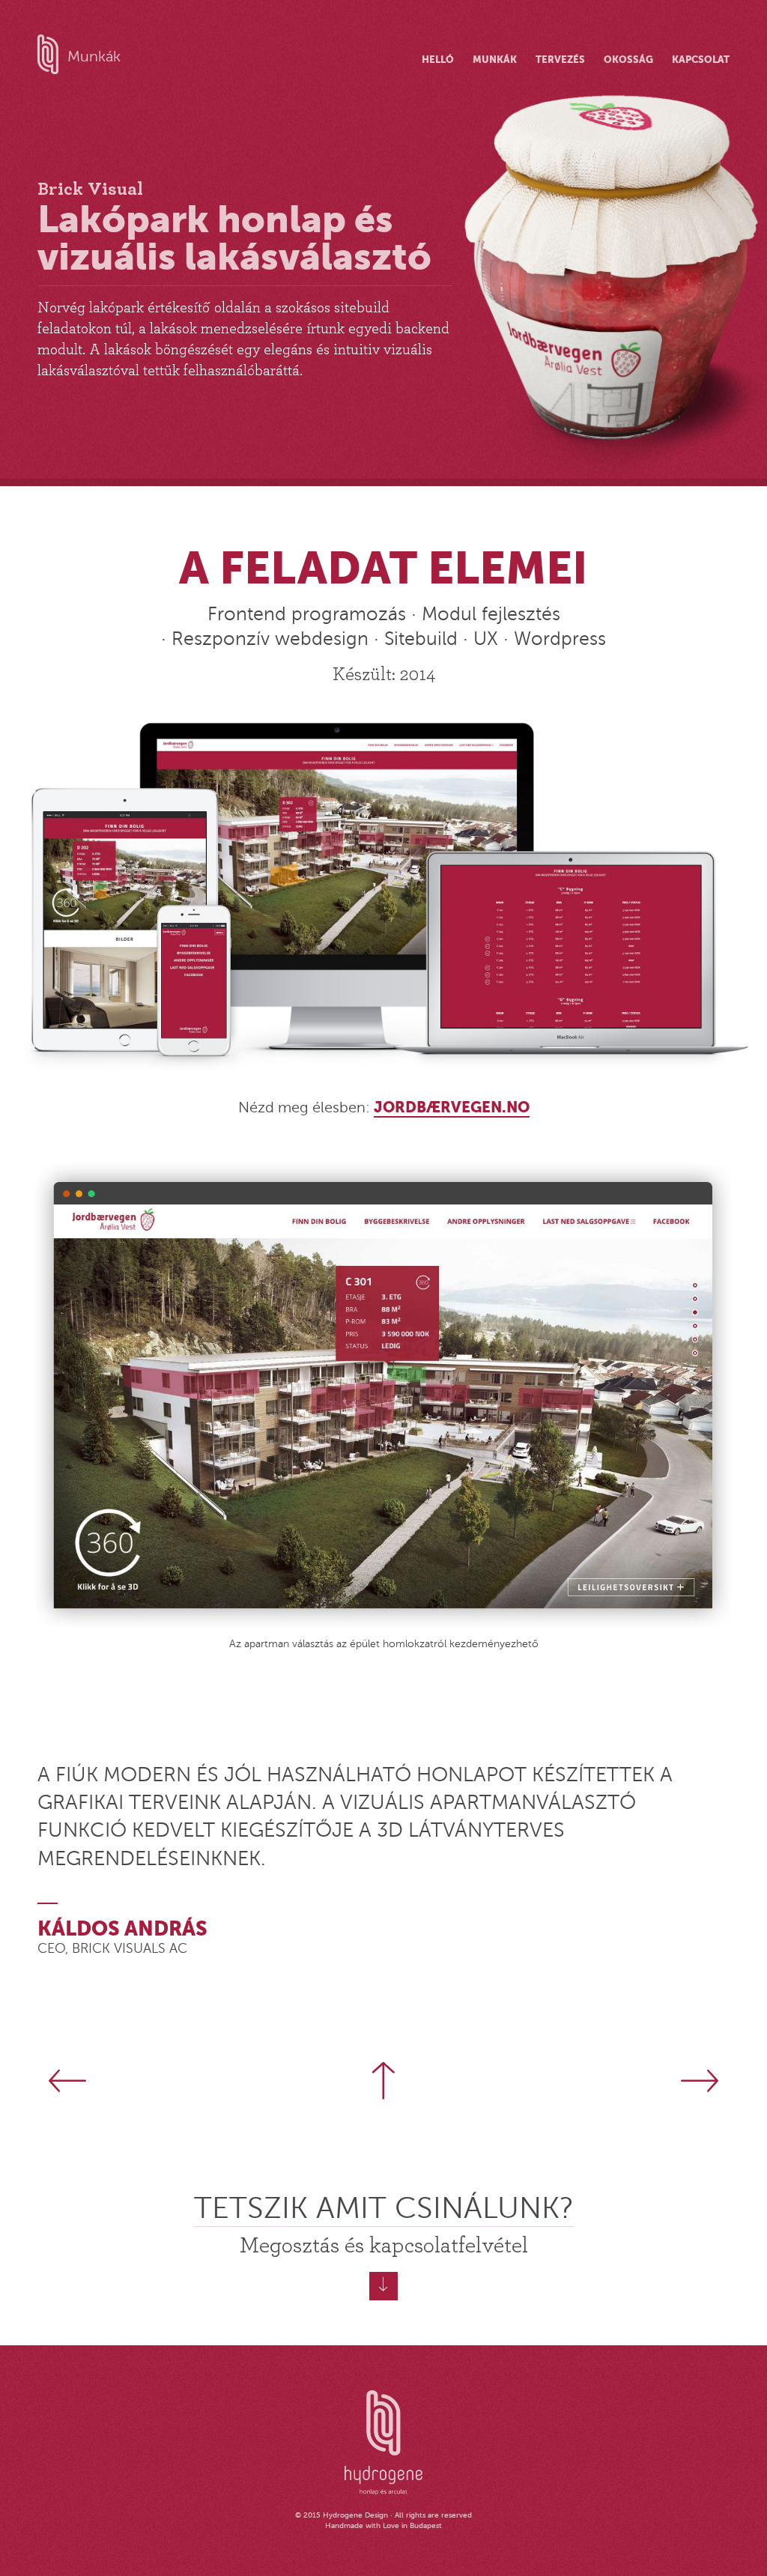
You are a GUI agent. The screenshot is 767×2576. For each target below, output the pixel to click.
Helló (438, 60)
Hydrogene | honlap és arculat (383, 2443)
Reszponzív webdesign (270, 639)
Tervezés (560, 60)
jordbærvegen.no (452, 1107)
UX (486, 639)
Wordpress (560, 639)
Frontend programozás (307, 614)
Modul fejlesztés (491, 614)
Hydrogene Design (355, 2515)
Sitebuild (421, 639)
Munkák (94, 57)
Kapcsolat (701, 60)
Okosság (628, 60)
